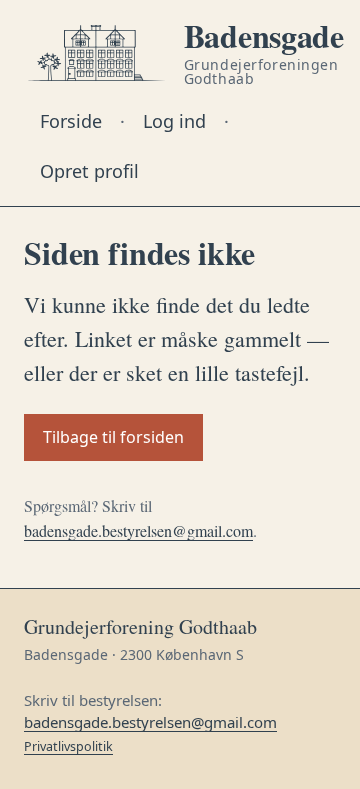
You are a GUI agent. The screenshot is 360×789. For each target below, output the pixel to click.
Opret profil (89, 171)
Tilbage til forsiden (113, 437)
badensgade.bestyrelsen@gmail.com (138, 530)
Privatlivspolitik (68, 746)
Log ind (174, 121)
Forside (71, 121)
